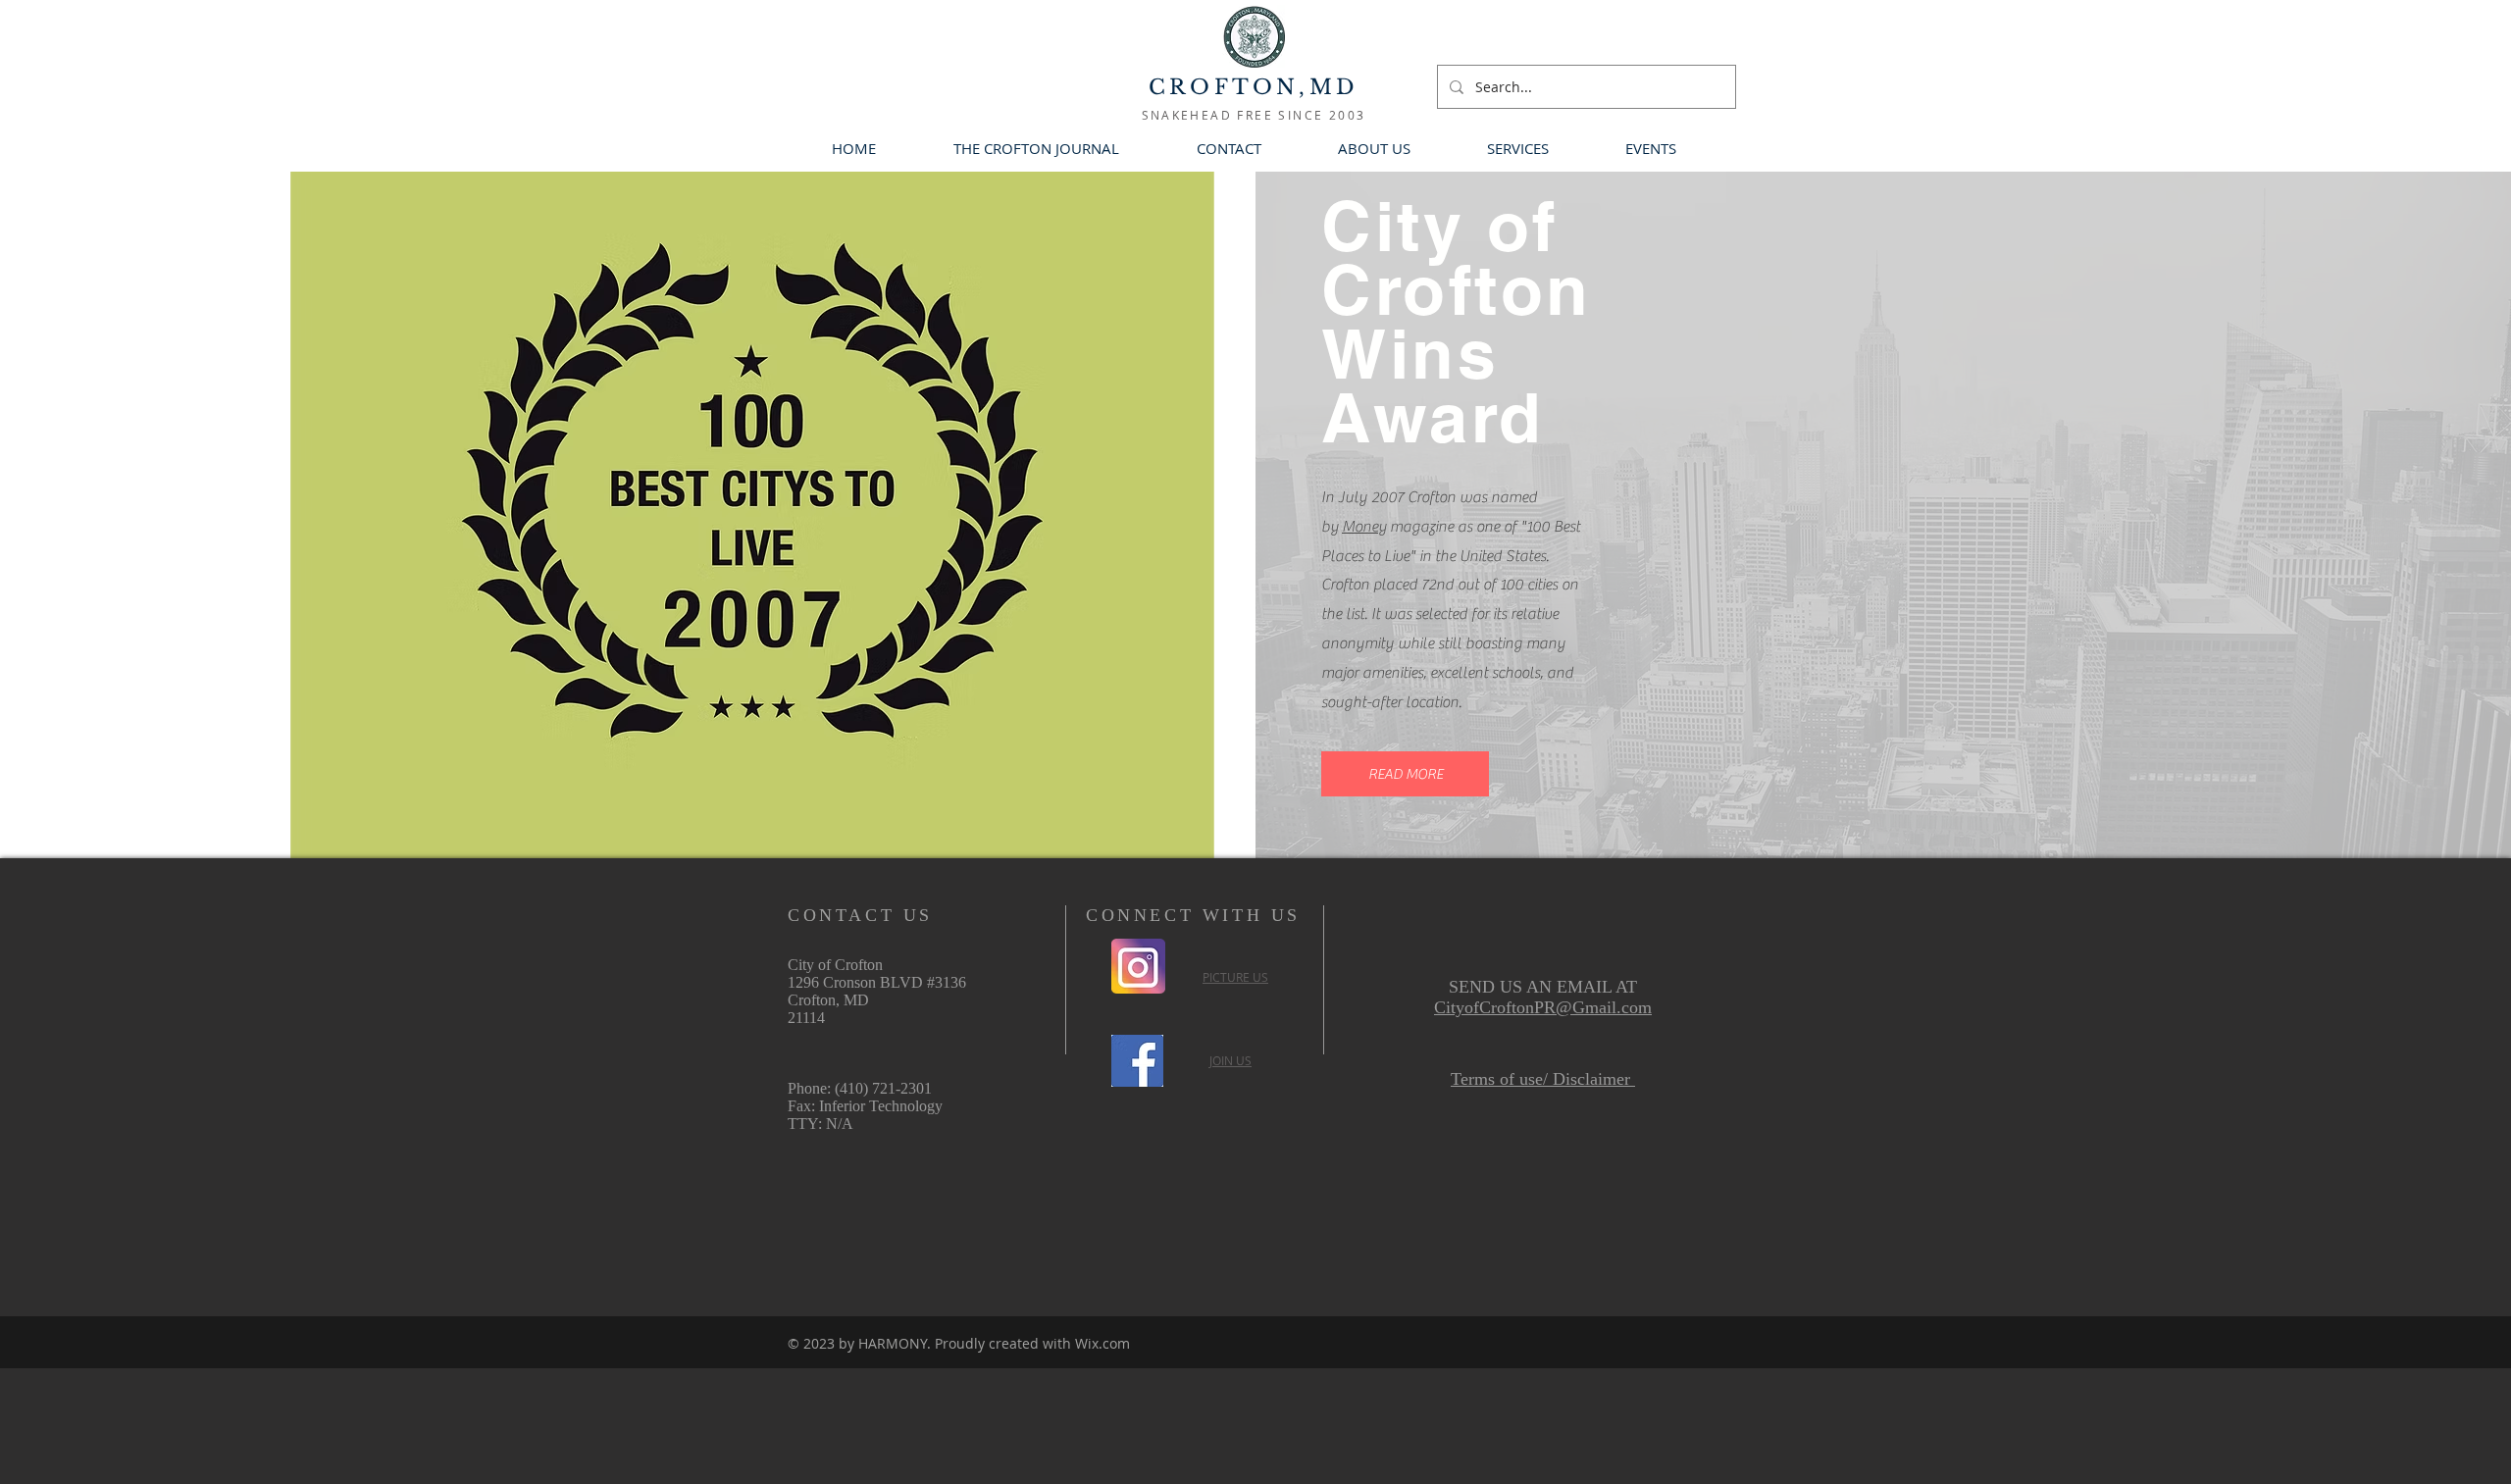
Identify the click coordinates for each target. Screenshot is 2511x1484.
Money (1364, 527)
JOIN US (1230, 1060)
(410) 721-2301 (883, 1088)
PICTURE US (1235, 977)
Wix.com (1102, 1343)
